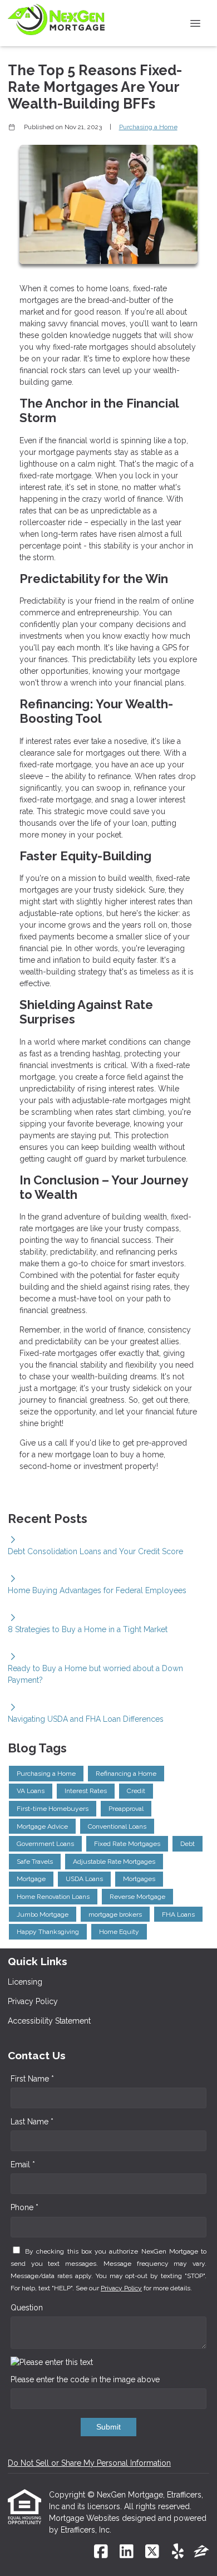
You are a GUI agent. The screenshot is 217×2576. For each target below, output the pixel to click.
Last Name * (32, 2122)
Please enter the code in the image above (85, 2379)
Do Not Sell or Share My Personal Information (89, 2463)
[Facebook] (101, 2552)
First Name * (32, 2079)
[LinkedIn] (127, 2552)
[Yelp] (178, 2552)
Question (27, 2308)
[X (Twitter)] (152, 2552)
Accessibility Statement (49, 2021)
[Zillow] (201, 2552)
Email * (23, 2164)
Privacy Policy (33, 2001)
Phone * (24, 2207)
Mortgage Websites (85, 2518)
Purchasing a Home (148, 127)
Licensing (25, 1982)
